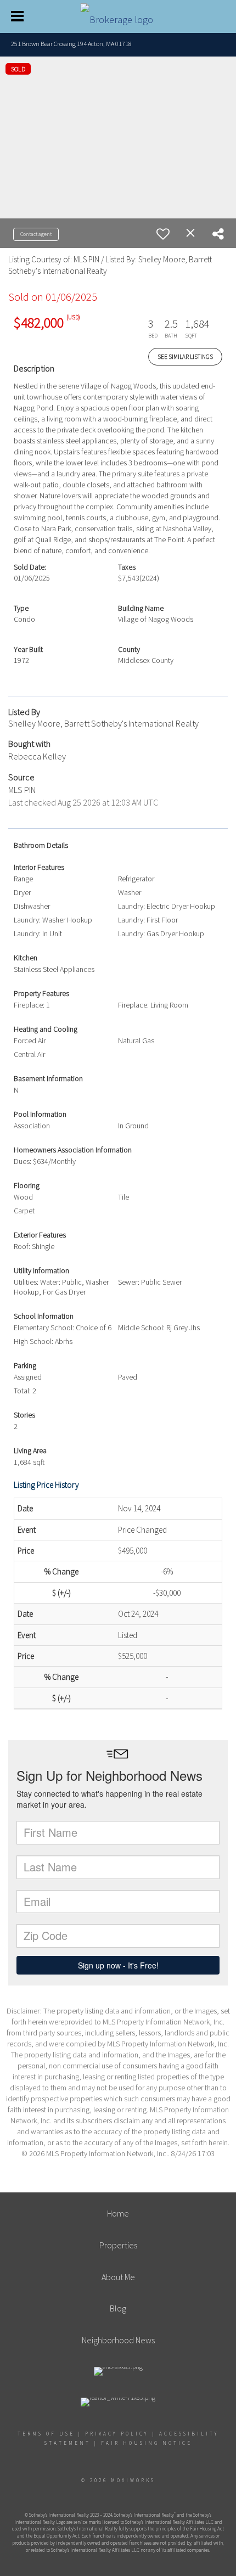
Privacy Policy (117, 2434)
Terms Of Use (46, 2434)
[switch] (163, 234)
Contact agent (36, 234)
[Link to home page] (118, 16)
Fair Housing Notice (147, 2443)
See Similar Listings (185, 357)
